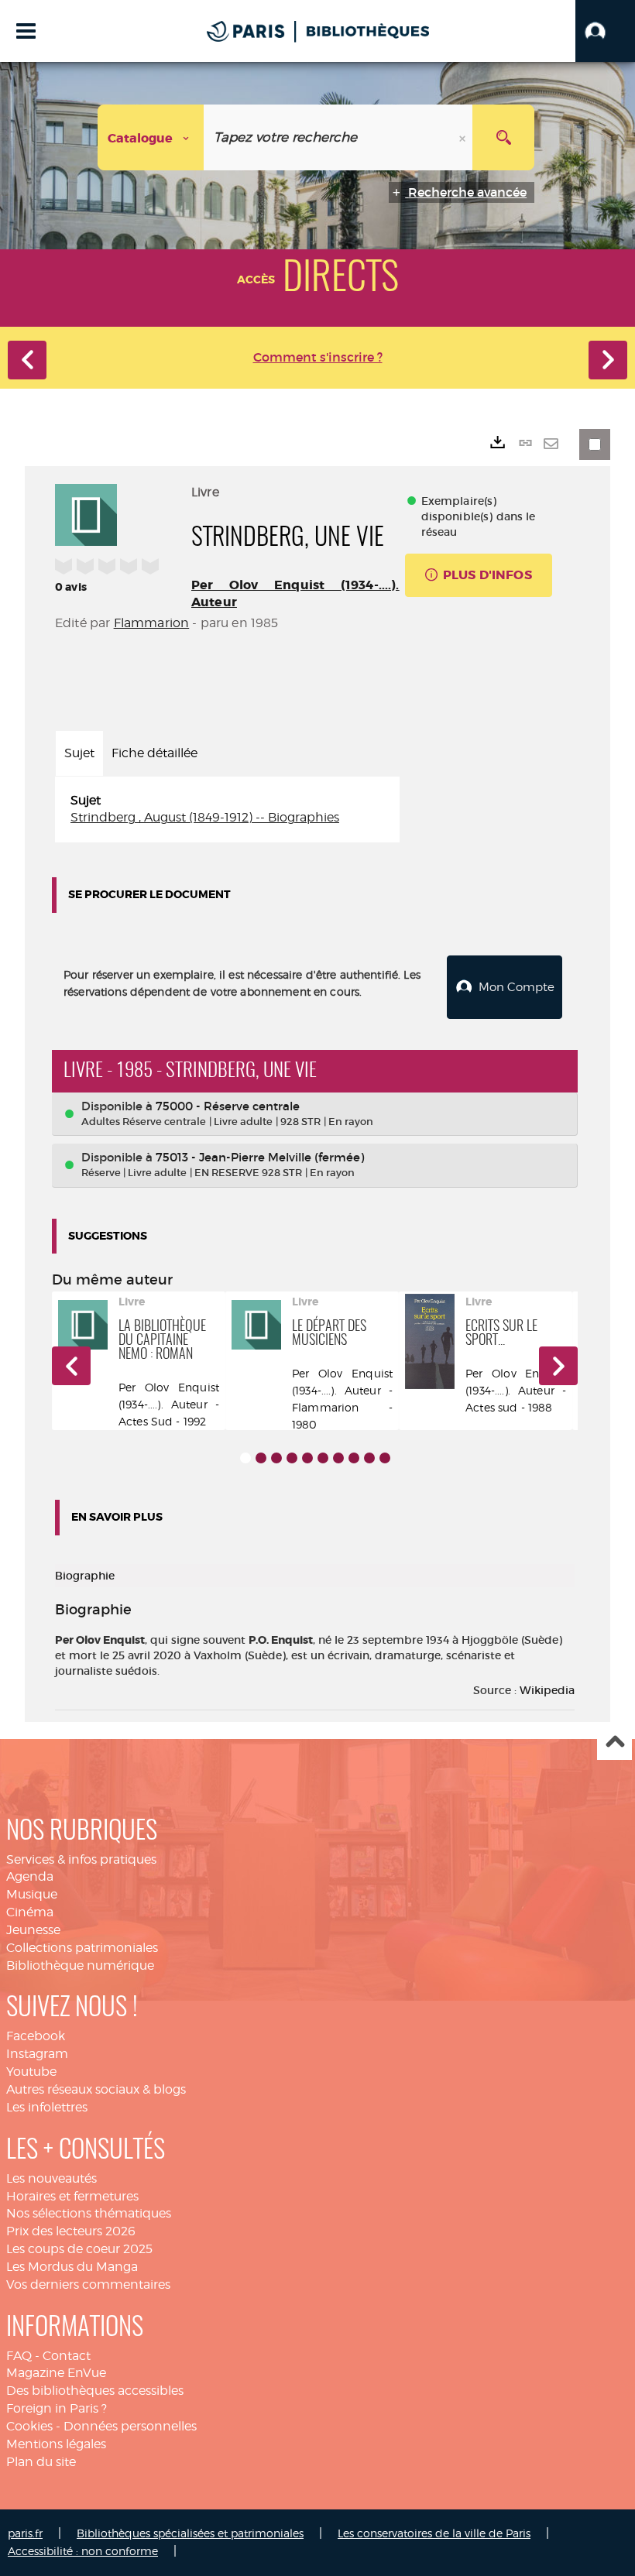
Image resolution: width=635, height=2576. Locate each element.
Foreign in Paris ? (57, 2408)
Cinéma (30, 1912)
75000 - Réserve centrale (228, 1106)
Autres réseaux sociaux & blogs (96, 2089)
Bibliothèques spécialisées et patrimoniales (190, 2533)
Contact (67, 2356)
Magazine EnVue (56, 2373)
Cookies (29, 2426)
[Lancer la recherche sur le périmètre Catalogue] (503, 137)
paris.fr (25, 2533)
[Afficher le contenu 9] (369, 1458)
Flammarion (152, 623)
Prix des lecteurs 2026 (71, 2231)
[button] (605, 31)
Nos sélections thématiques (89, 2213)
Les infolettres (47, 2107)
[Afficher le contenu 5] (307, 1458)
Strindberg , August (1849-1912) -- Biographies (205, 817)
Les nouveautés (51, 2178)
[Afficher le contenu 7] (338, 1458)
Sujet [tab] (79, 753)
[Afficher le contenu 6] (323, 1458)
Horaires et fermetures (72, 2196)
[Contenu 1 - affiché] (245, 1458)
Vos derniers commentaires (88, 2284)
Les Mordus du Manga (72, 2267)
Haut (614, 1743)
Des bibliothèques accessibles (95, 2391)
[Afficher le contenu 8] (354, 1458)
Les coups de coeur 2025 (79, 2249)
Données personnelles (130, 2426)
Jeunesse (33, 1930)
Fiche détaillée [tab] (154, 753)
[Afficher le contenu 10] (385, 1458)
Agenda (30, 1876)
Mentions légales (56, 2444)
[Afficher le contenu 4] (292, 1458)
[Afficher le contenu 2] (261, 1458)
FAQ (19, 2356)
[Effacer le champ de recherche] (464, 137)
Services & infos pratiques (81, 1859)
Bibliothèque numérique (80, 1965)
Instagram (37, 2054)
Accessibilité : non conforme (83, 2551)
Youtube (31, 2072)
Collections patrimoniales (82, 1948)
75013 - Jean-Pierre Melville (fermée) (260, 1157)
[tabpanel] (227, 810)
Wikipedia (547, 1690)
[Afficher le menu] (26, 31)
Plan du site (41, 2462)
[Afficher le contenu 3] (276, 1458)
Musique (32, 1894)
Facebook (36, 2036)
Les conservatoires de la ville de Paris (434, 2533)
